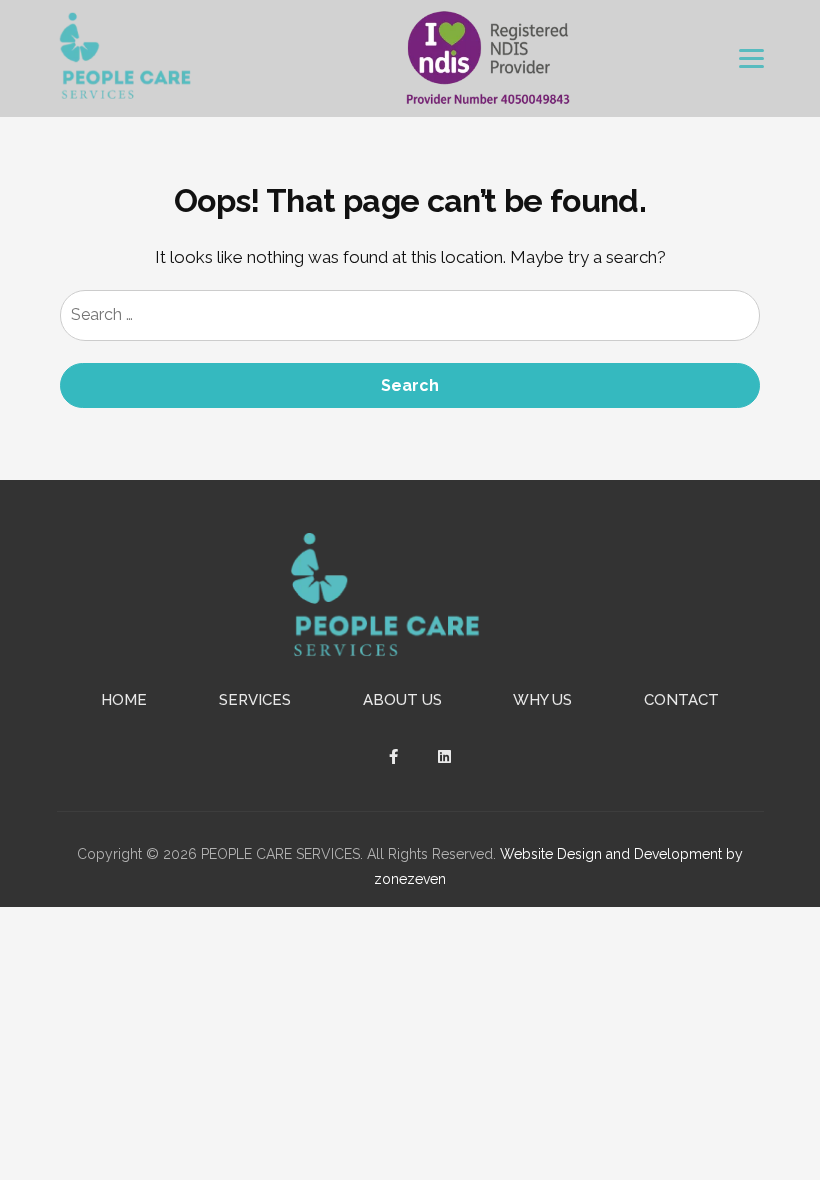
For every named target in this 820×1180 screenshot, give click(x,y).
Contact (681, 700)
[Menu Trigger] (751, 58)
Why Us (542, 700)
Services (255, 700)
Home (124, 700)
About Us (402, 700)
